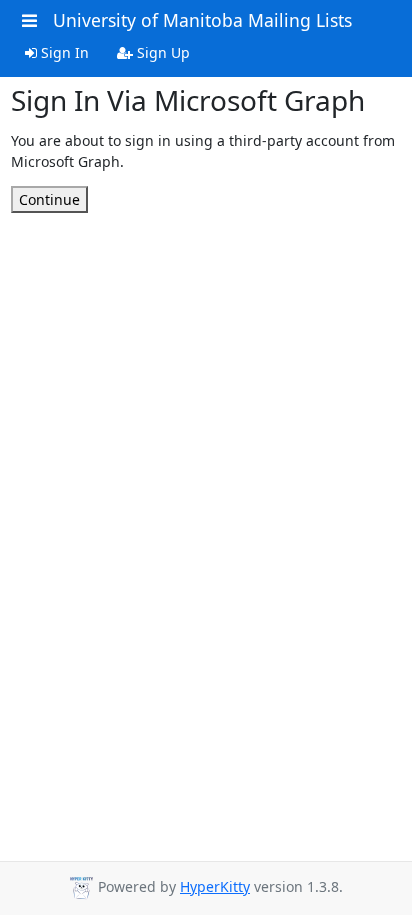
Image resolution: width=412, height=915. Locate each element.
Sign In (63, 52)
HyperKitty (215, 886)
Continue (49, 199)
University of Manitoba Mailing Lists (202, 20)
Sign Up (161, 52)
